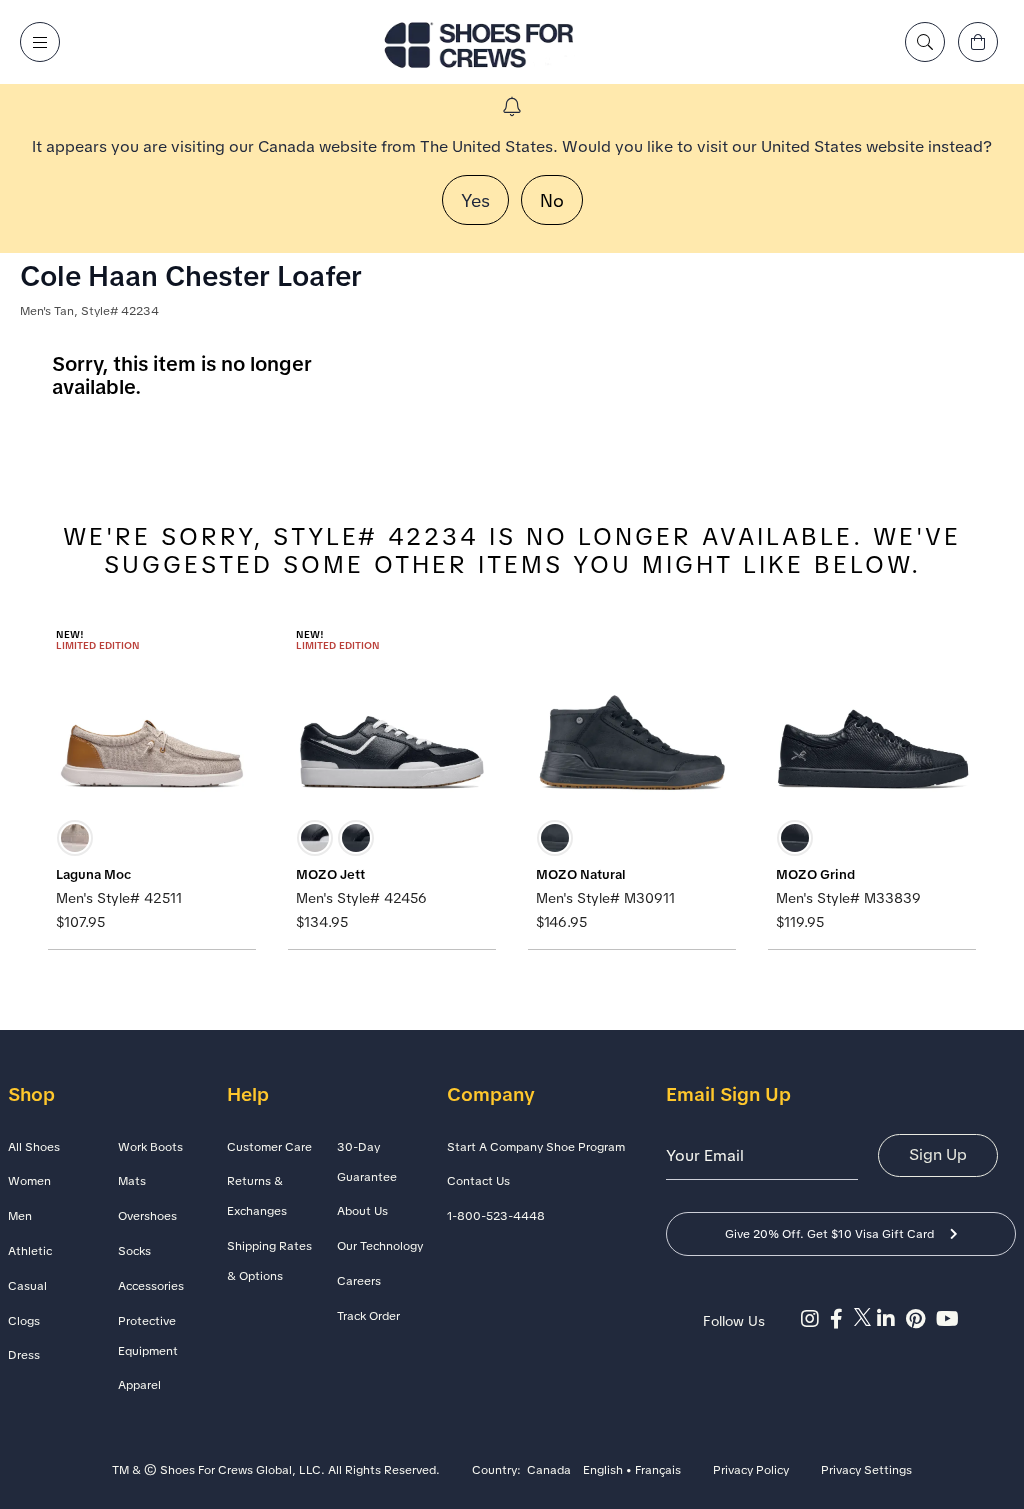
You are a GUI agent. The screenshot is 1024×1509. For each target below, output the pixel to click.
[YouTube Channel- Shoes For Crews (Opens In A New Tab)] (950, 1319)
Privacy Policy (751, 1471)
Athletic (30, 1251)
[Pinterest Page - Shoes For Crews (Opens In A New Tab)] (921, 1319)
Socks (134, 1251)
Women (29, 1181)
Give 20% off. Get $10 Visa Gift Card (829, 1234)
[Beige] (75, 838)
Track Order (368, 1316)
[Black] (356, 838)
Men (20, 1216)
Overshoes (147, 1216)
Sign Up (938, 1154)
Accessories (151, 1286)
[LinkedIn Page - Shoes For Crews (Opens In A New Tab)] (891, 1319)
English (603, 1471)
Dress (24, 1355)
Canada (549, 1471)
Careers (359, 1281)
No (552, 200)
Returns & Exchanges (257, 1196)
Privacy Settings (866, 1471)
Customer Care (269, 1147)
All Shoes (34, 1147)
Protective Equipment (148, 1336)
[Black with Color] (315, 838)
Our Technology (380, 1246)
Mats (132, 1181)
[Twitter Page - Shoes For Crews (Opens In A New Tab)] (865, 1319)
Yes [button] (475, 200)
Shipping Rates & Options (269, 1261)
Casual (27, 1286)
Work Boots (150, 1147)
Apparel (139, 1385)
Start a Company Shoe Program (536, 1147)
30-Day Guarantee (367, 1162)
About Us (362, 1211)
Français (658, 1471)
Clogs (24, 1321)
